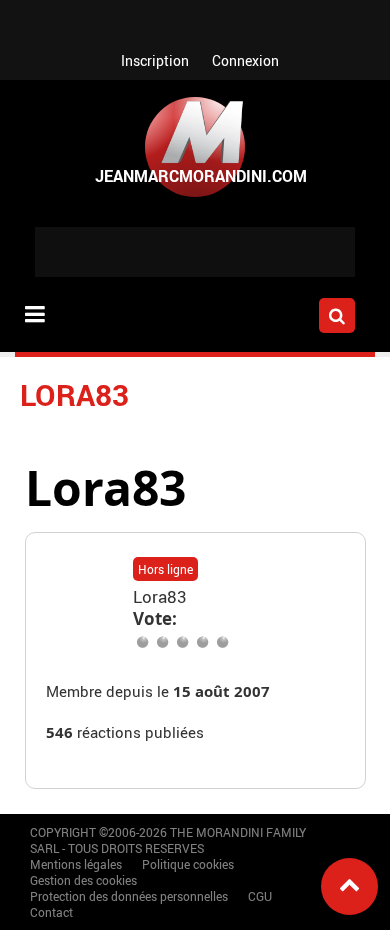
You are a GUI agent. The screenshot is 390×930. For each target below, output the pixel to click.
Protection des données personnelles (129, 896)
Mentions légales (76, 864)
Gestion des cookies (83, 880)
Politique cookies (188, 864)
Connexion (245, 60)
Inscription (155, 60)
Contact (51, 912)
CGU (260, 896)
